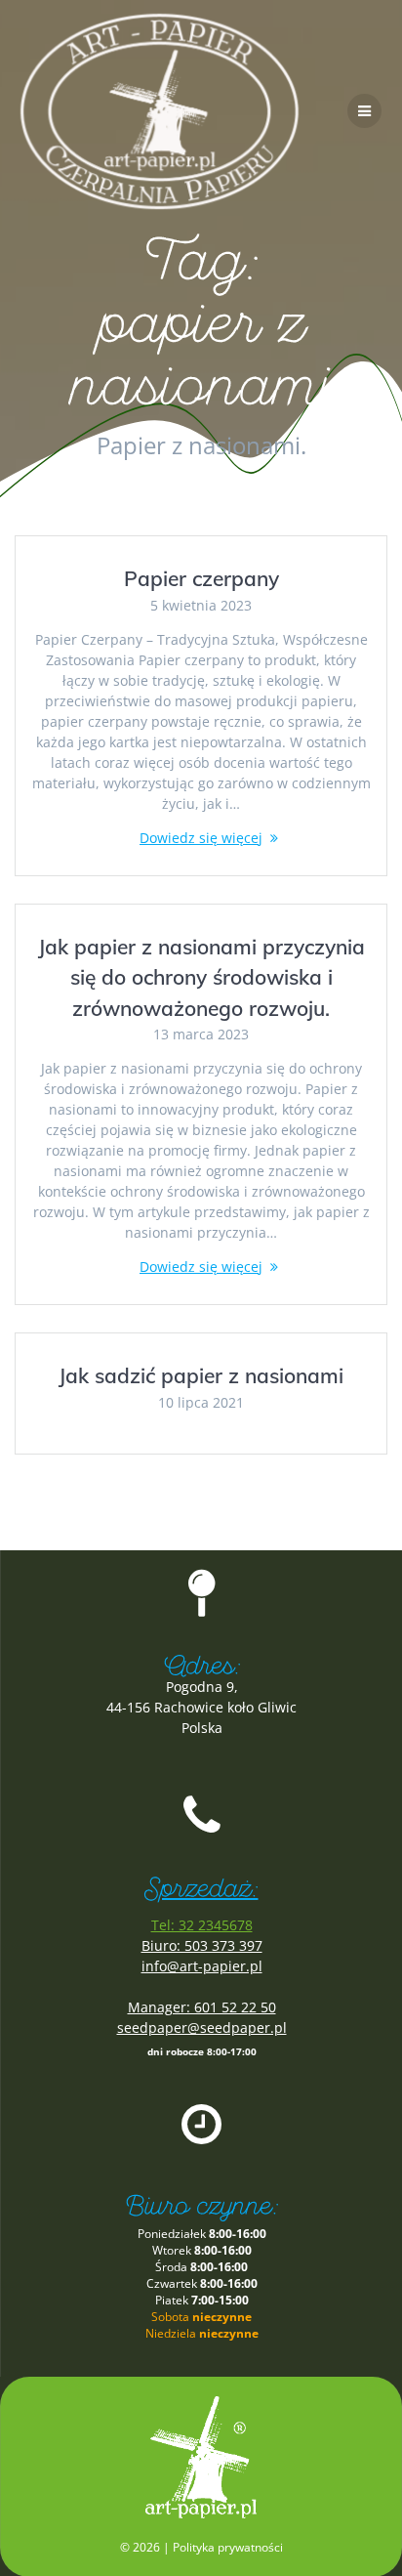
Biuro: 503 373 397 (202, 1945)
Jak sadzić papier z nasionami (201, 1375)
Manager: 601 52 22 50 (202, 2007)
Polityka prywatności (228, 2547)
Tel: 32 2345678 (202, 1925)
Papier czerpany (201, 578)
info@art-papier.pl (202, 1966)
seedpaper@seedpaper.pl (202, 2027)
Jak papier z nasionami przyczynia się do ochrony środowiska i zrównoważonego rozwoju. (201, 977)
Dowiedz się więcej (201, 838)
